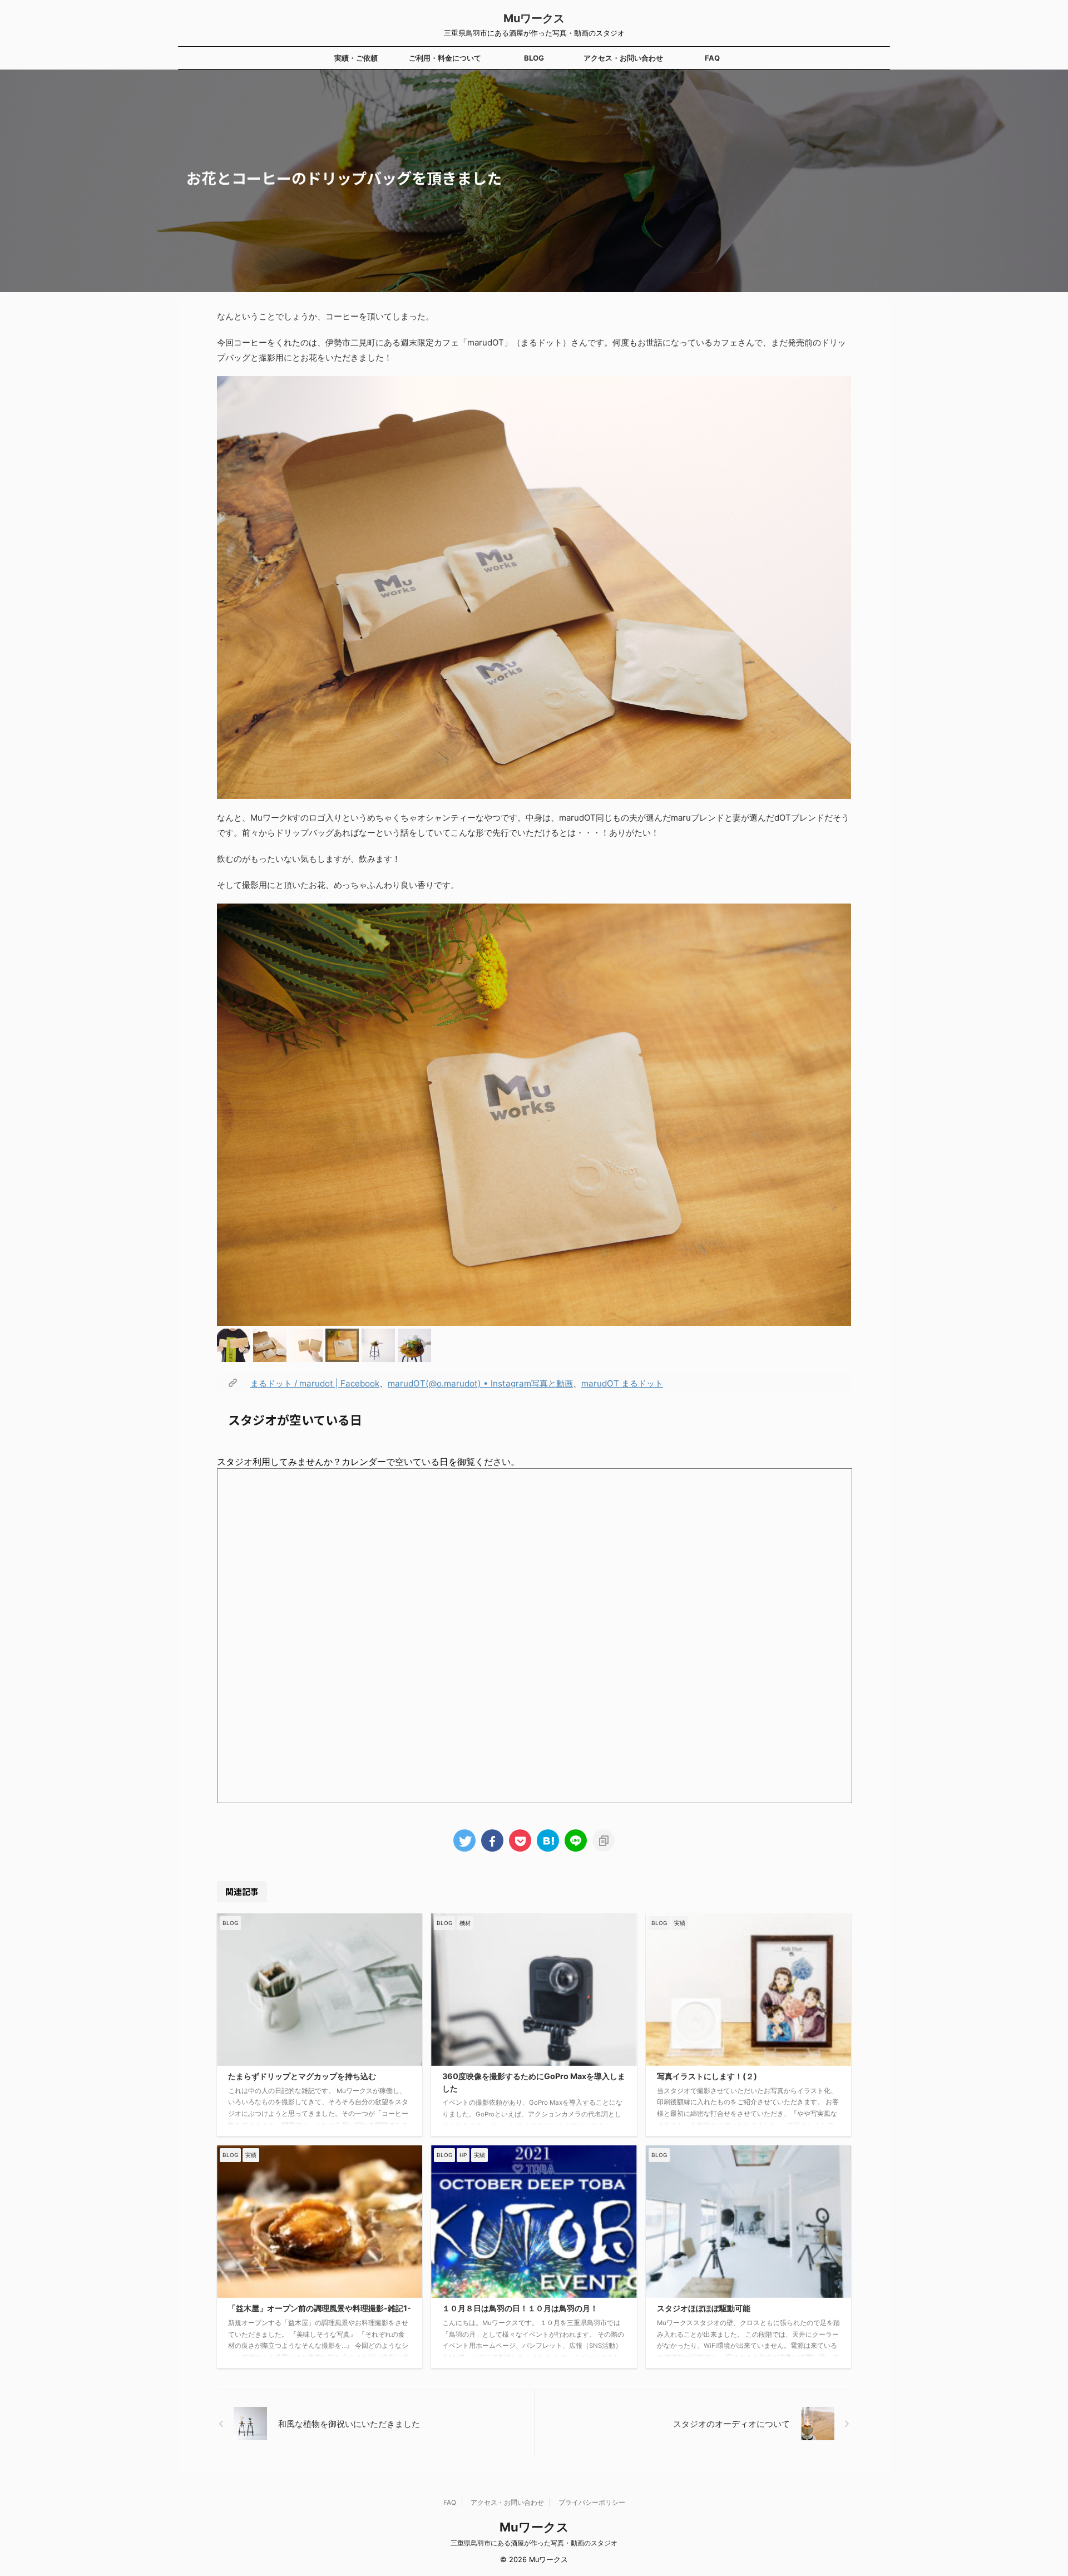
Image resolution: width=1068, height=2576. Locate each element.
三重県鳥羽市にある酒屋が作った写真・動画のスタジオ (534, 2543)
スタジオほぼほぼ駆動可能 (704, 2308)
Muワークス (534, 18)
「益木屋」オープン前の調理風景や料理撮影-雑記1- (320, 2308)
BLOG (534, 58)
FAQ (712, 58)
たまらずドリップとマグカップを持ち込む (302, 2076)
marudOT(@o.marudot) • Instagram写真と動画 (480, 1383)
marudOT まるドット (622, 1383)
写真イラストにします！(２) (707, 2076)
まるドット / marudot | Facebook (315, 1383)
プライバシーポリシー (592, 2502)
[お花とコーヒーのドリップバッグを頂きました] (548, 1840)
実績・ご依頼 (356, 58)
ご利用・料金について (445, 58)
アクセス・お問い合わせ (623, 58)
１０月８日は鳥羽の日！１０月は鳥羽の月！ (520, 2308)
